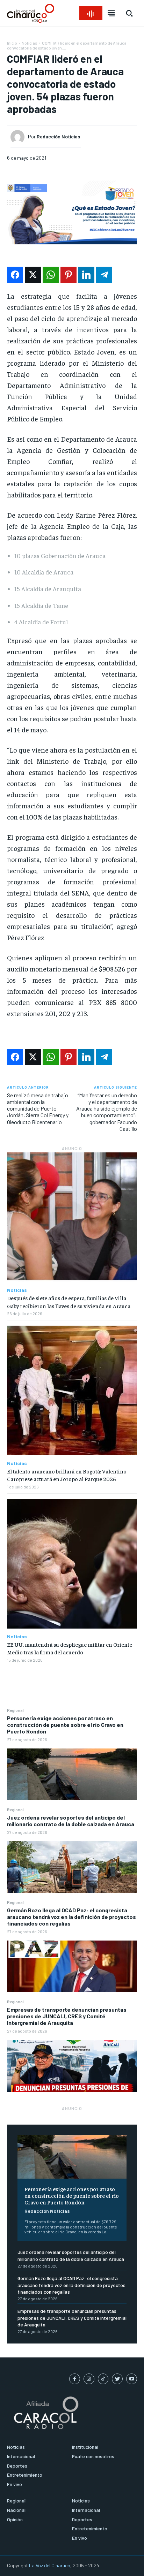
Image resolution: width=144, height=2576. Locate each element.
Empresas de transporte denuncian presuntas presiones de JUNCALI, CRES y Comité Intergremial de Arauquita (67, 2016)
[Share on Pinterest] (69, 275)
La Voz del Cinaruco (50, 2565)
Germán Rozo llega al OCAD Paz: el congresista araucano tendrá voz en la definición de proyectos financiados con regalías (71, 1917)
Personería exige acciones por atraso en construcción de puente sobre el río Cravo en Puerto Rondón (65, 1725)
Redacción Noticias (47, 2211)
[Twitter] (117, 2379)
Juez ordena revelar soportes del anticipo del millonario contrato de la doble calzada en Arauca (71, 1821)
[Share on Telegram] (104, 275)
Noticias (30, 43)
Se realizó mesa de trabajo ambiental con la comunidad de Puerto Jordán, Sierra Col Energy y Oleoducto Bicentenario (38, 1108)
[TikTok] (103, 2379)
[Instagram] (89, 2379)
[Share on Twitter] (33, 275)
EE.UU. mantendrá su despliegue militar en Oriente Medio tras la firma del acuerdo (70, 1648)
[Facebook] (75, 2379)
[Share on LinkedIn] (86, 275)
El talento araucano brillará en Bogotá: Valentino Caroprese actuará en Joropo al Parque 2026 (67, 1475)
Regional (15, 1710)
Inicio (12, 43)
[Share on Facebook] (15, 275)
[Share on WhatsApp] (51, 275)
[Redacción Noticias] (19, 137)
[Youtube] (132, 2379)
